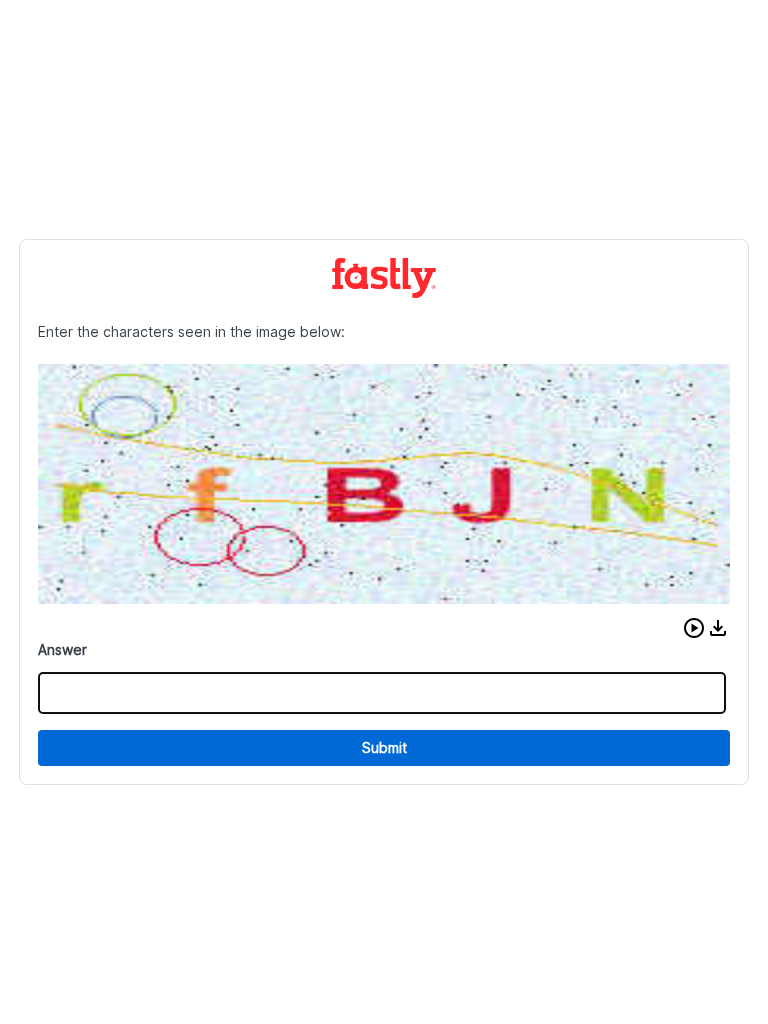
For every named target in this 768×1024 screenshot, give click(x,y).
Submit (384, 747)
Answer (62, 649)
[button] (694, 628)
